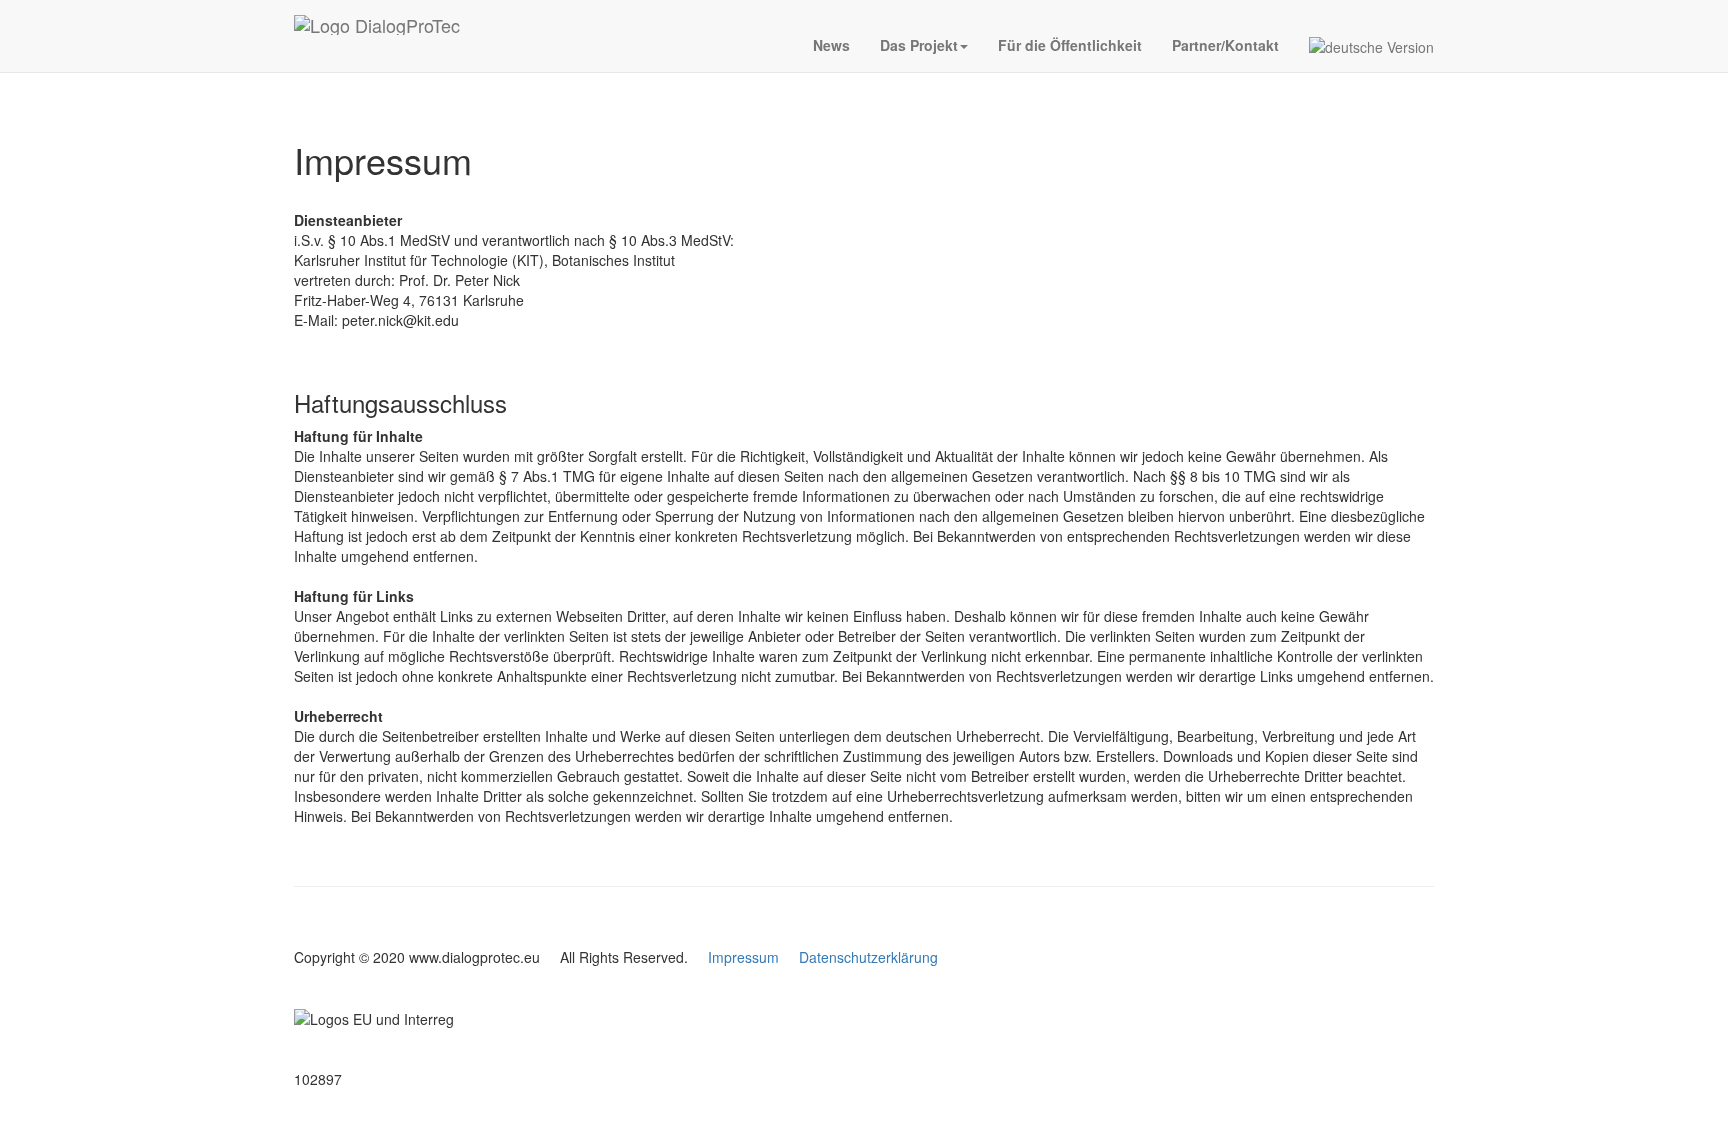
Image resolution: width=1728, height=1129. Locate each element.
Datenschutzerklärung (868, 957)
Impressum (743, 957)
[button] (924, 45)
